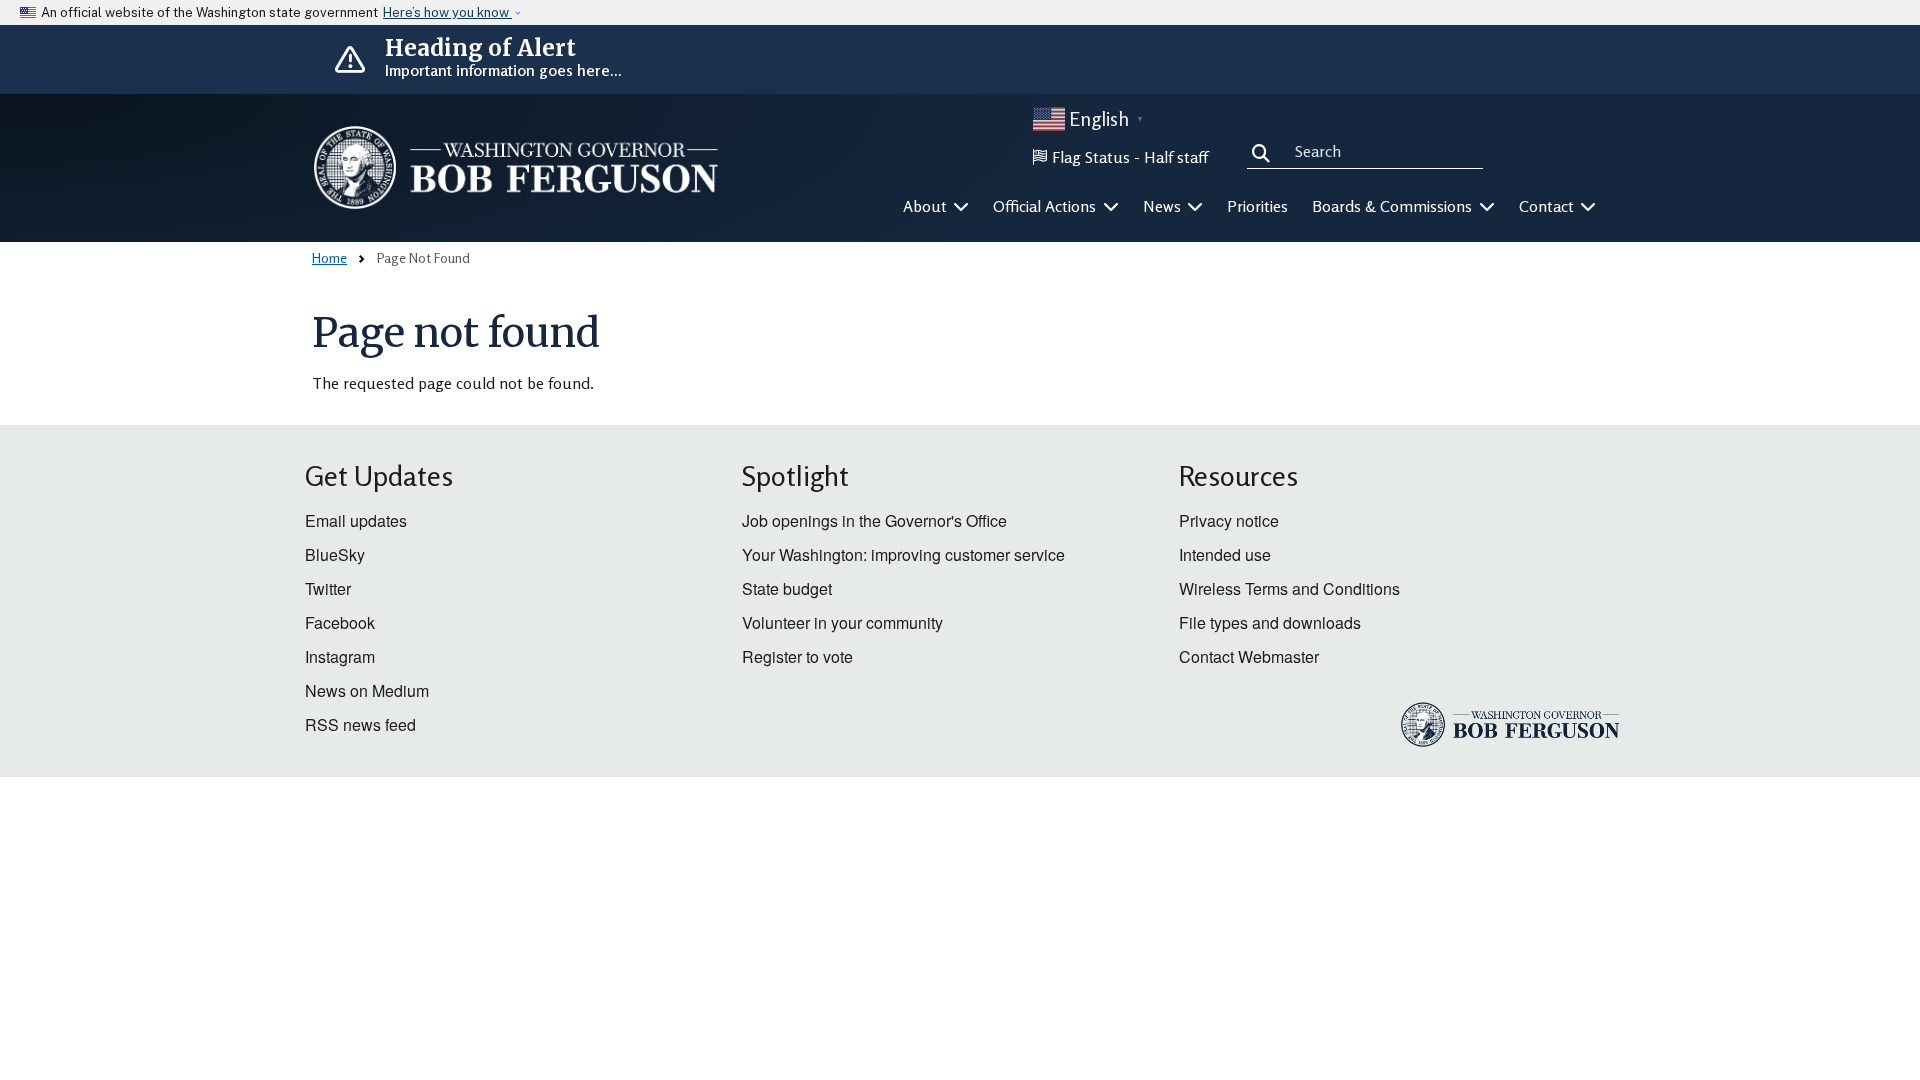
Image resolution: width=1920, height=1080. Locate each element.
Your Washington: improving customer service (903, 554)
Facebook (340, 622)
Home (329, 257)
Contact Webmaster (1249, 656)
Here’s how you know (447, 12)
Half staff (1176, 157)
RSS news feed (360, 724)
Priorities (1257, 206)
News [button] (1164, 206)
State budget (787, 588)
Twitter (328, 588)
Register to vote (797, 656)
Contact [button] (1548, 206)
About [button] (927, 206)
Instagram (340, 656)
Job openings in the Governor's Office (874, 520)
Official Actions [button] (1046, 206)
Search (1265, 150)
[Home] (516, 167)
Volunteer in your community (842, 622)
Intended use (1225, 554)
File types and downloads (1270, 622)
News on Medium (367, 690)
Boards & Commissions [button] (1394, 206)
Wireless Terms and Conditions (1289, 588)
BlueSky (335, 554)
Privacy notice (1229, 520)
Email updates (356, 520)
